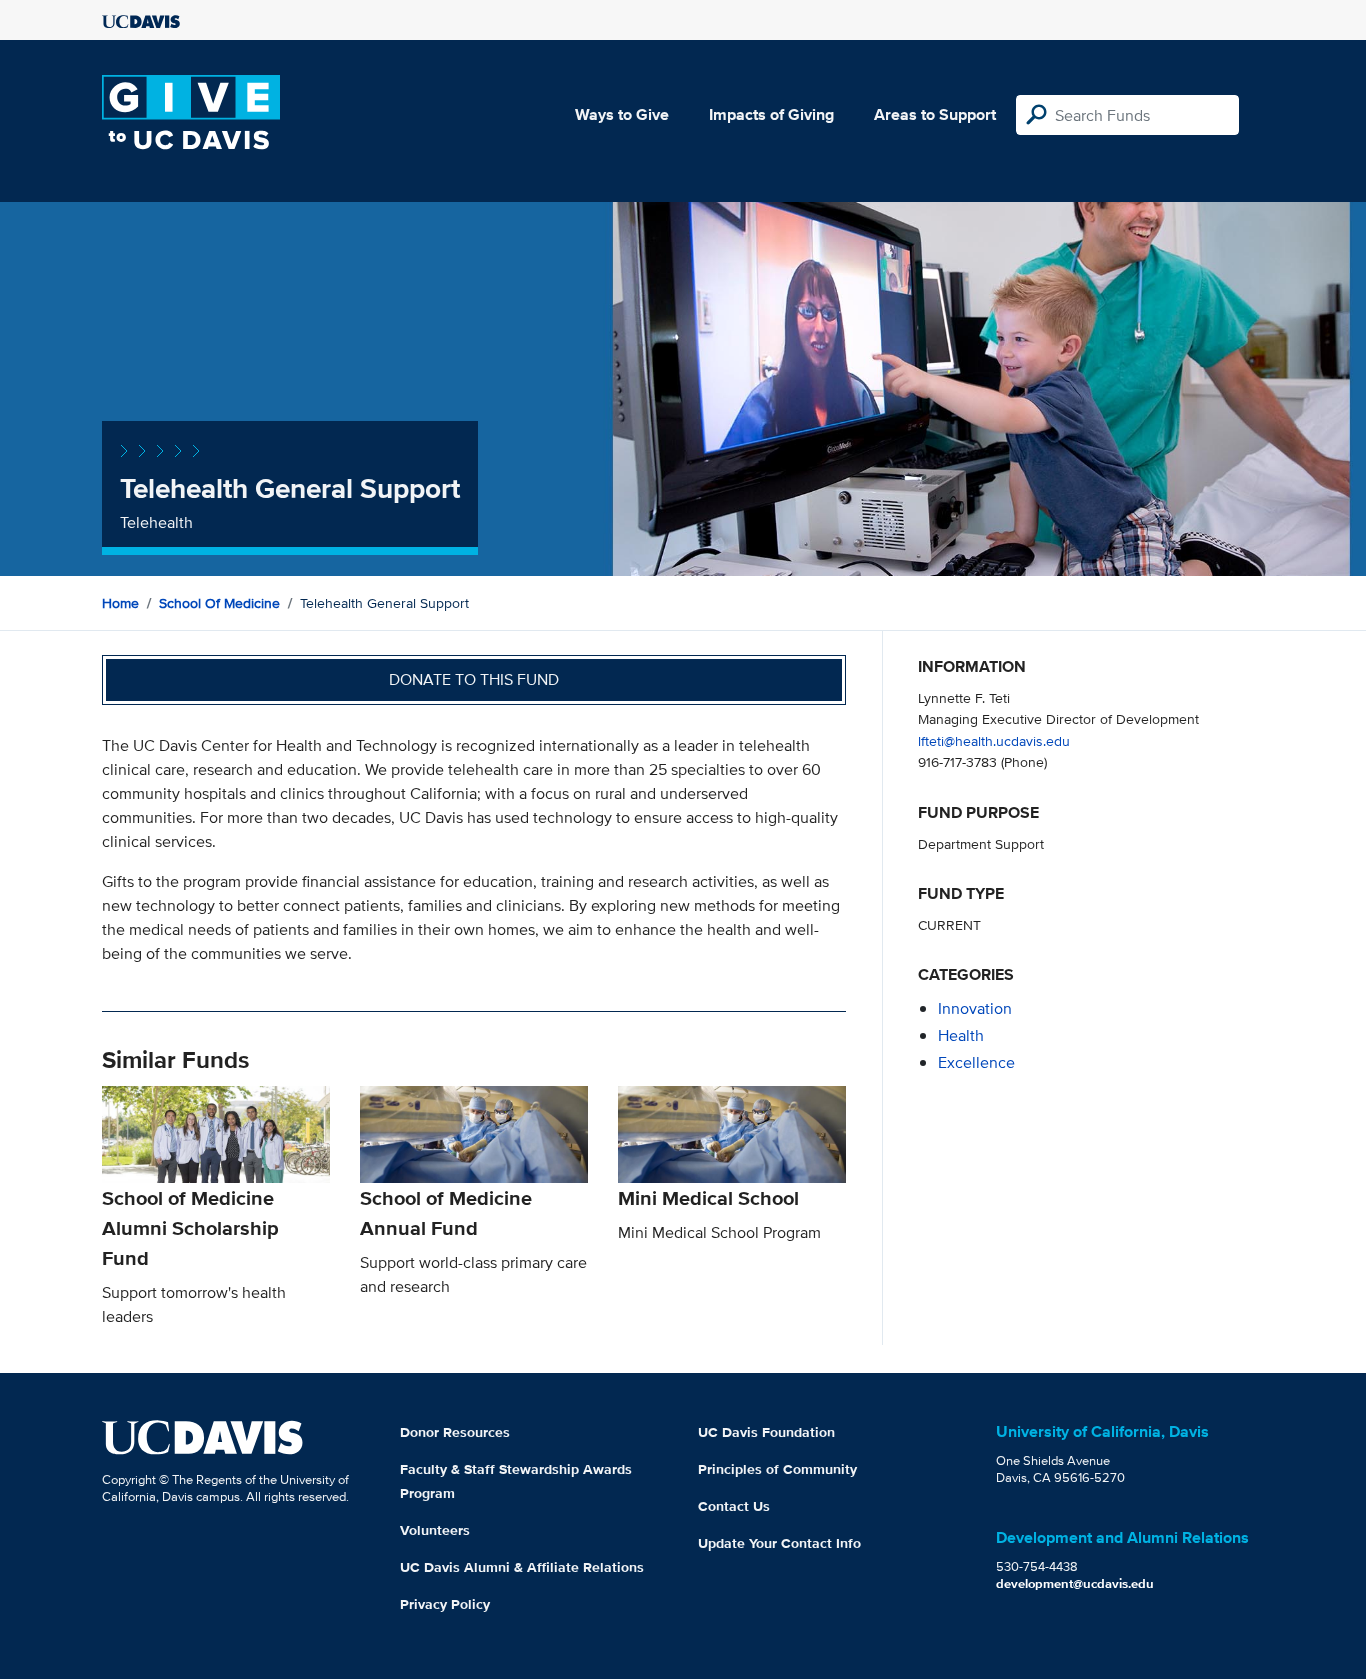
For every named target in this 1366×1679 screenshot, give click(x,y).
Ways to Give (622, 114)
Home (120, 603)
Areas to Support (935, 114)
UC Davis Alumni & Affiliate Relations (522, 1567)
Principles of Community (777, 1469)
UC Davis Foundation (766, 1432)
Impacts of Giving (771, 114)
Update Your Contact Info (779, 1543)
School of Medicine (219, 603)
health (961, 1035)
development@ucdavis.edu (1075, 1583)
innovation (975, 1008)
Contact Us (734, 1506)
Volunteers (435, 1530)
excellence (976, 1062)
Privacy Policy (445, 1604)
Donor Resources (455, 1432)
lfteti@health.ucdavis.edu (994, 740)
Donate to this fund (474, 679)
